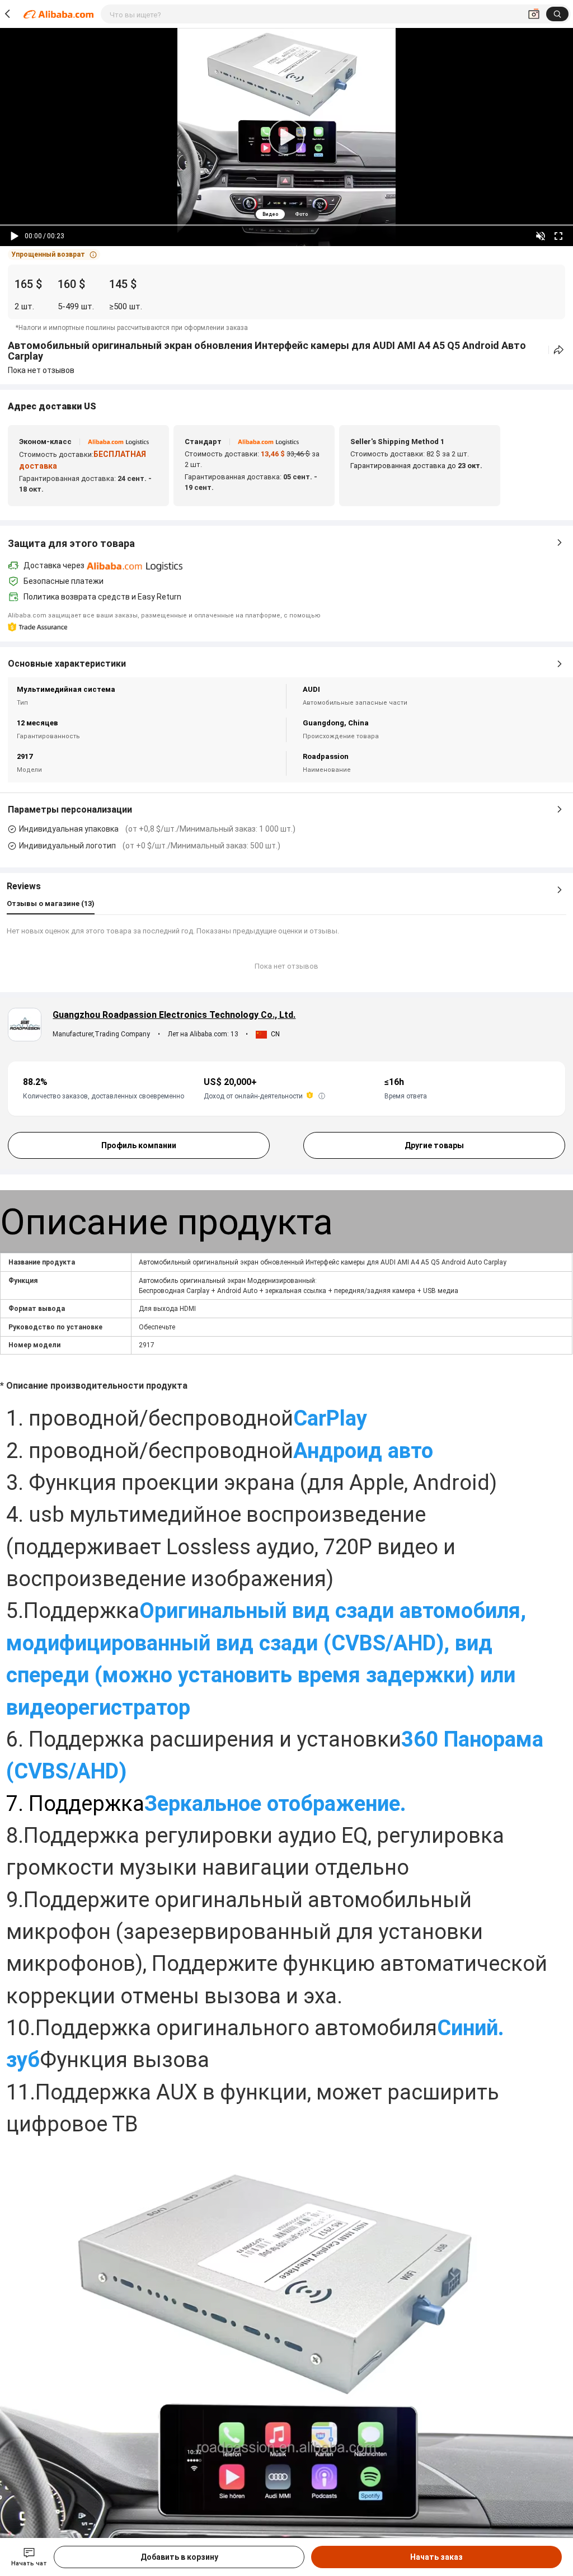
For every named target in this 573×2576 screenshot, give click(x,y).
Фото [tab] (301, 214)
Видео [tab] (270, 214)
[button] (54, 254)
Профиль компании (139, 1145)
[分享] (559, 350)
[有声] (541, 236)
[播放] (15, 236)
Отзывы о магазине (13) (51, 904)
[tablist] (286, 214)
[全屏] (558, 236)
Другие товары (434, 1145)
